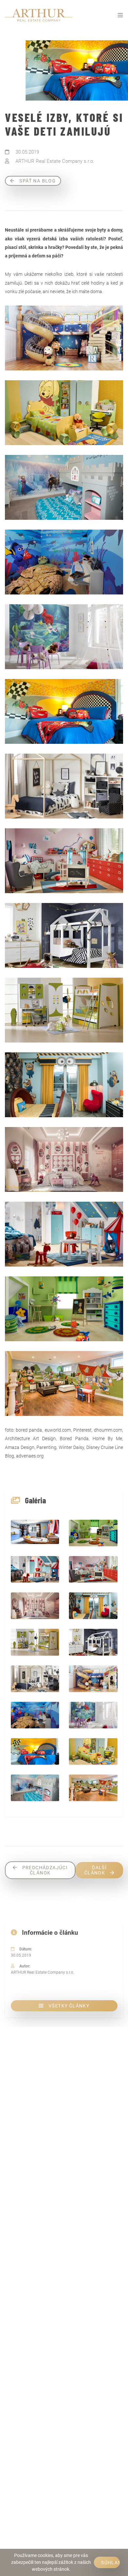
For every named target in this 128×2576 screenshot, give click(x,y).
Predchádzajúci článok (45, 1870)
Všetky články (69, 2006)
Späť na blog (38, 181)
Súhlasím (110, 2563)
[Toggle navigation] (120, 15)
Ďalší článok (96, 1870)
